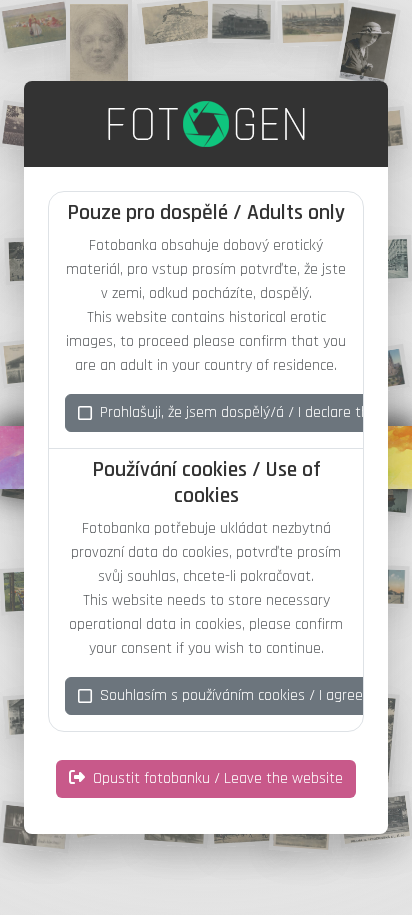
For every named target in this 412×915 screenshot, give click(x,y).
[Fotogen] (206, 124)
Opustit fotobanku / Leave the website (218, 778)
